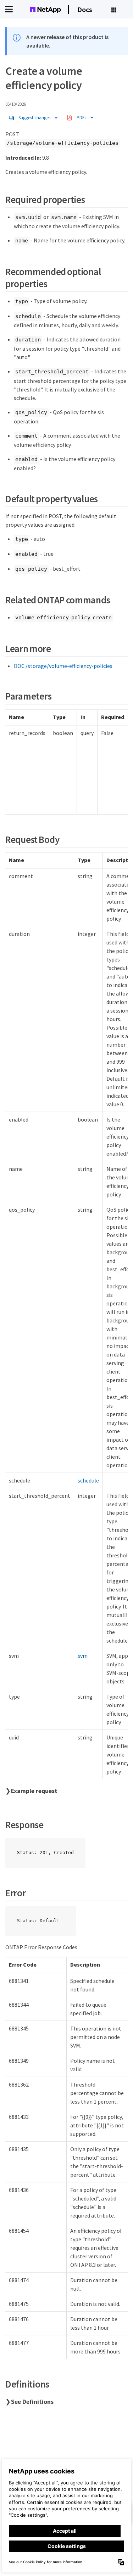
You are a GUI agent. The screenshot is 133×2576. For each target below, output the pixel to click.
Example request (34, 1791)
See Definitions (32, 2402)
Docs (85, 9)
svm (83, 1656)
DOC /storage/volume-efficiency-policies (63, 666)
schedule (88, 1480)
